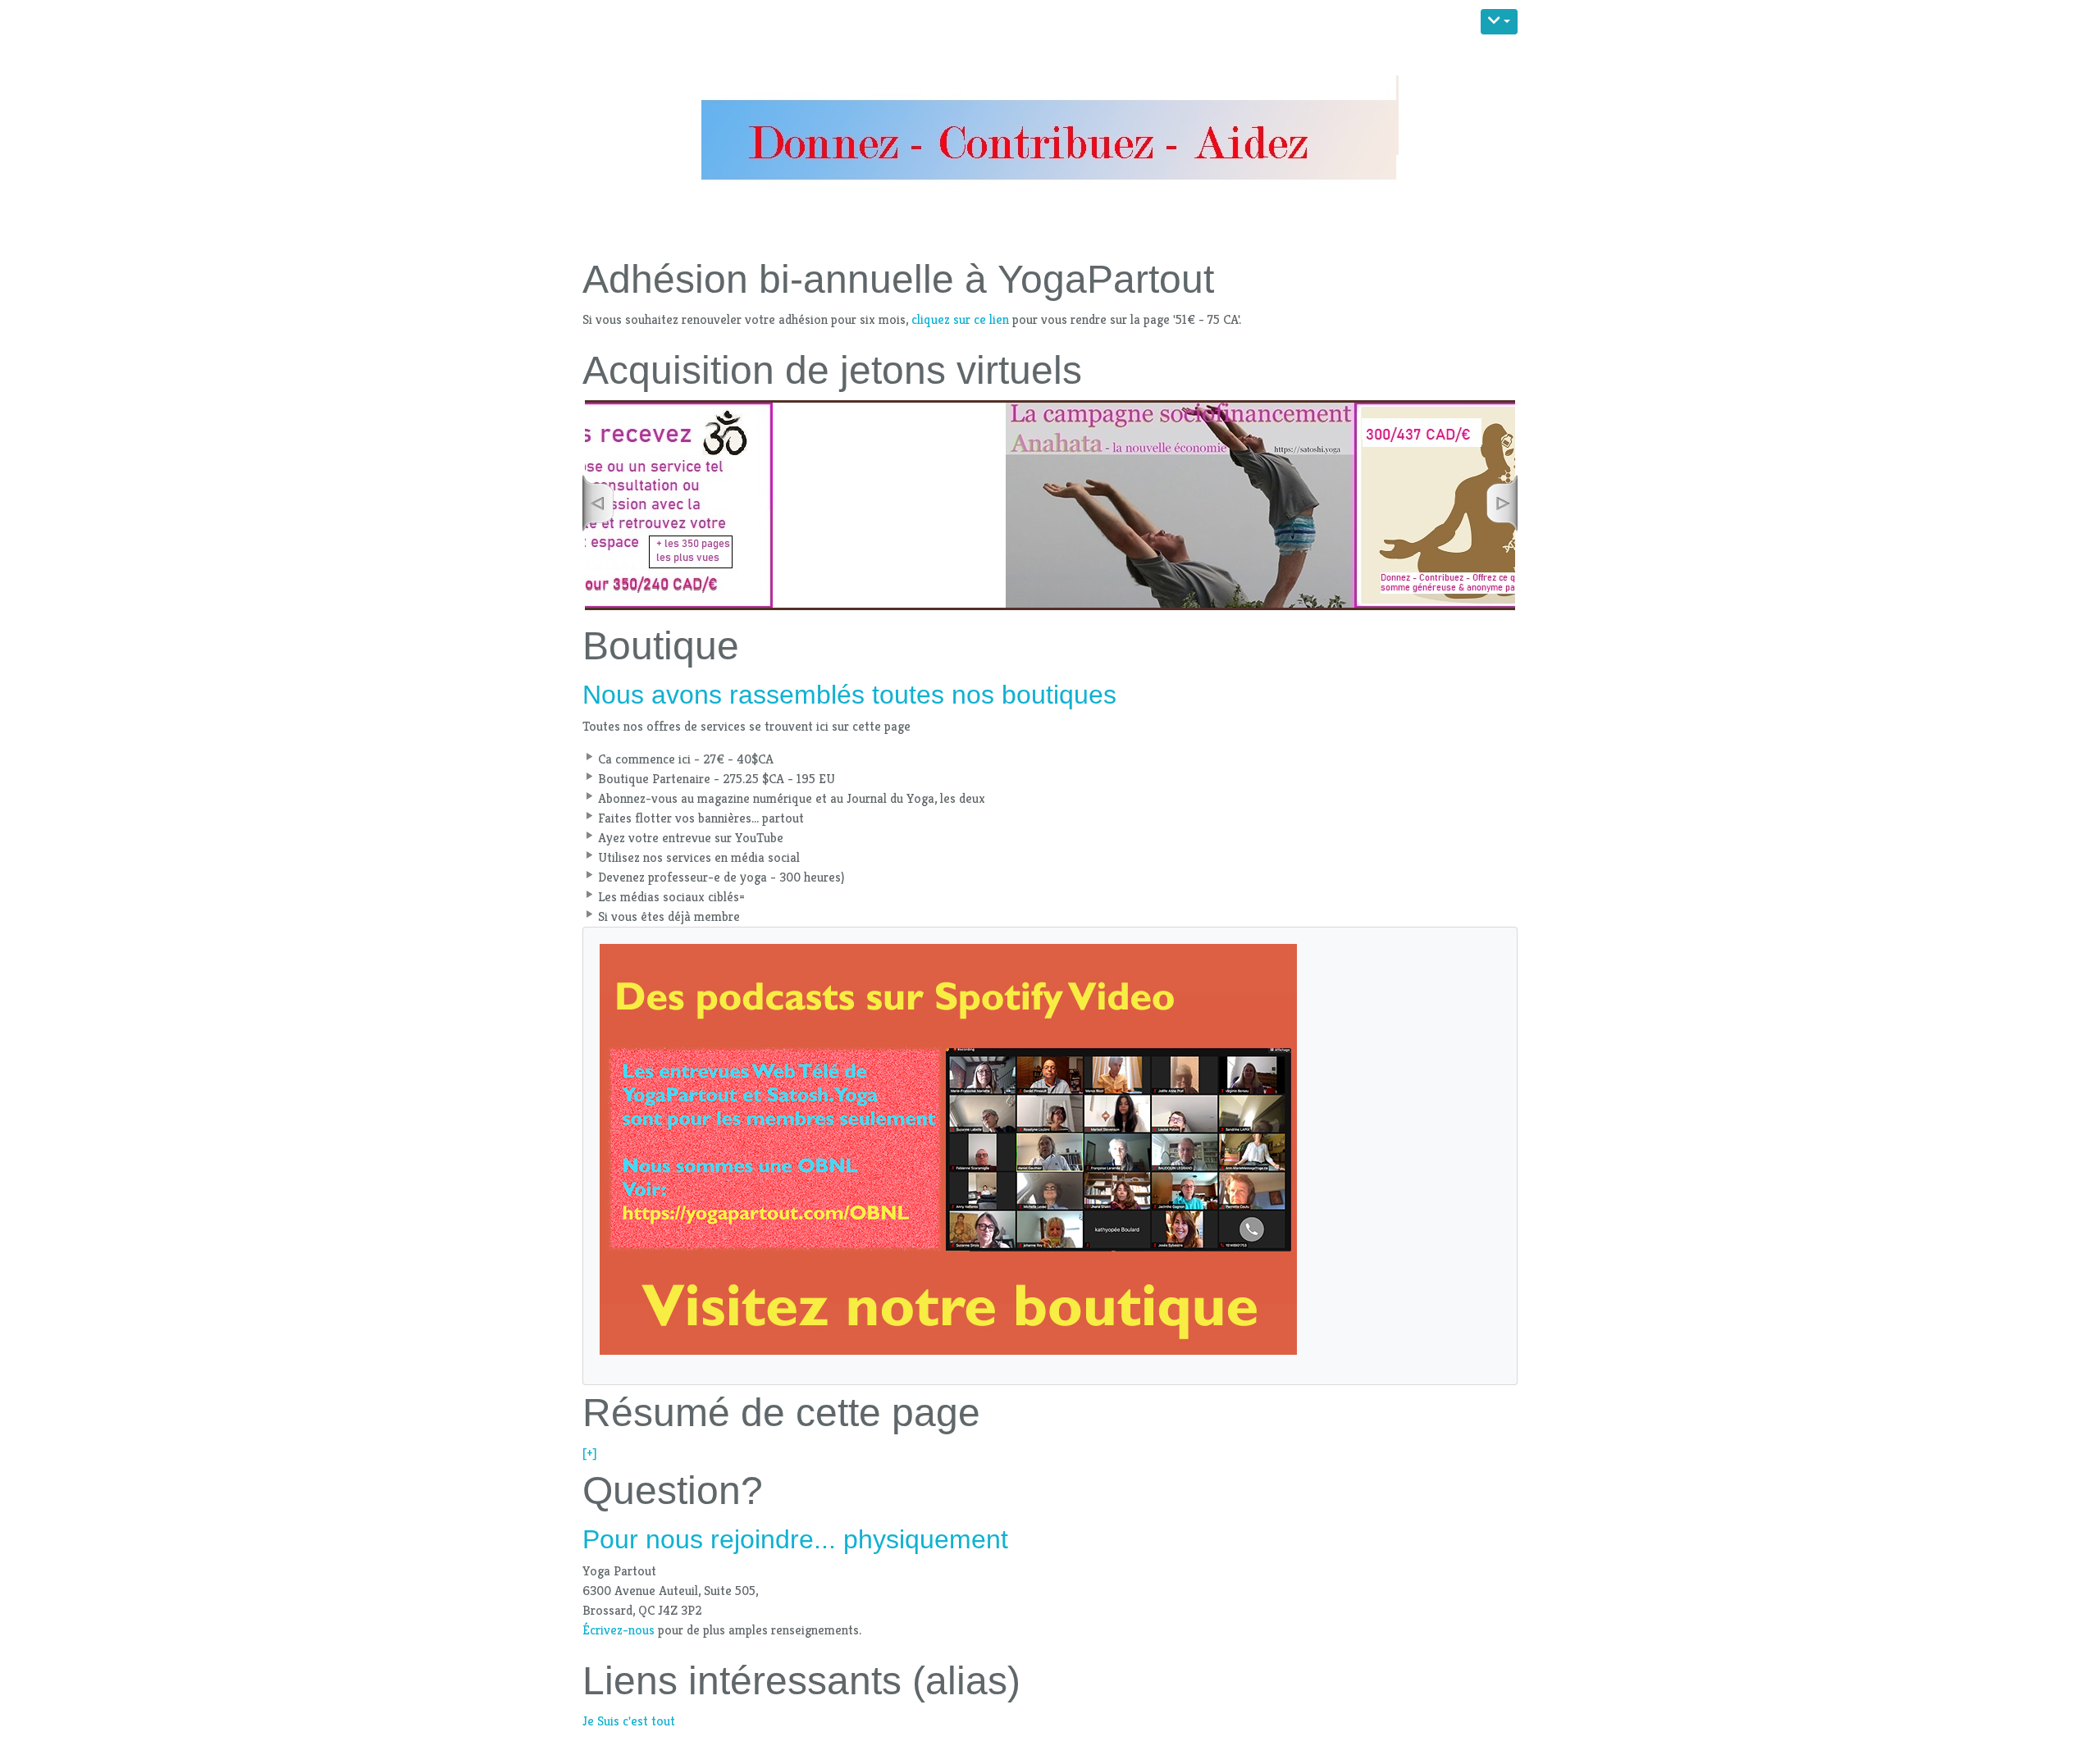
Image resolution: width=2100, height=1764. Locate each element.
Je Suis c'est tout (629, 1721)
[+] (590, 1453)
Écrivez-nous (619, 1630)
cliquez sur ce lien (960, 319)
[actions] (1499, 22)
